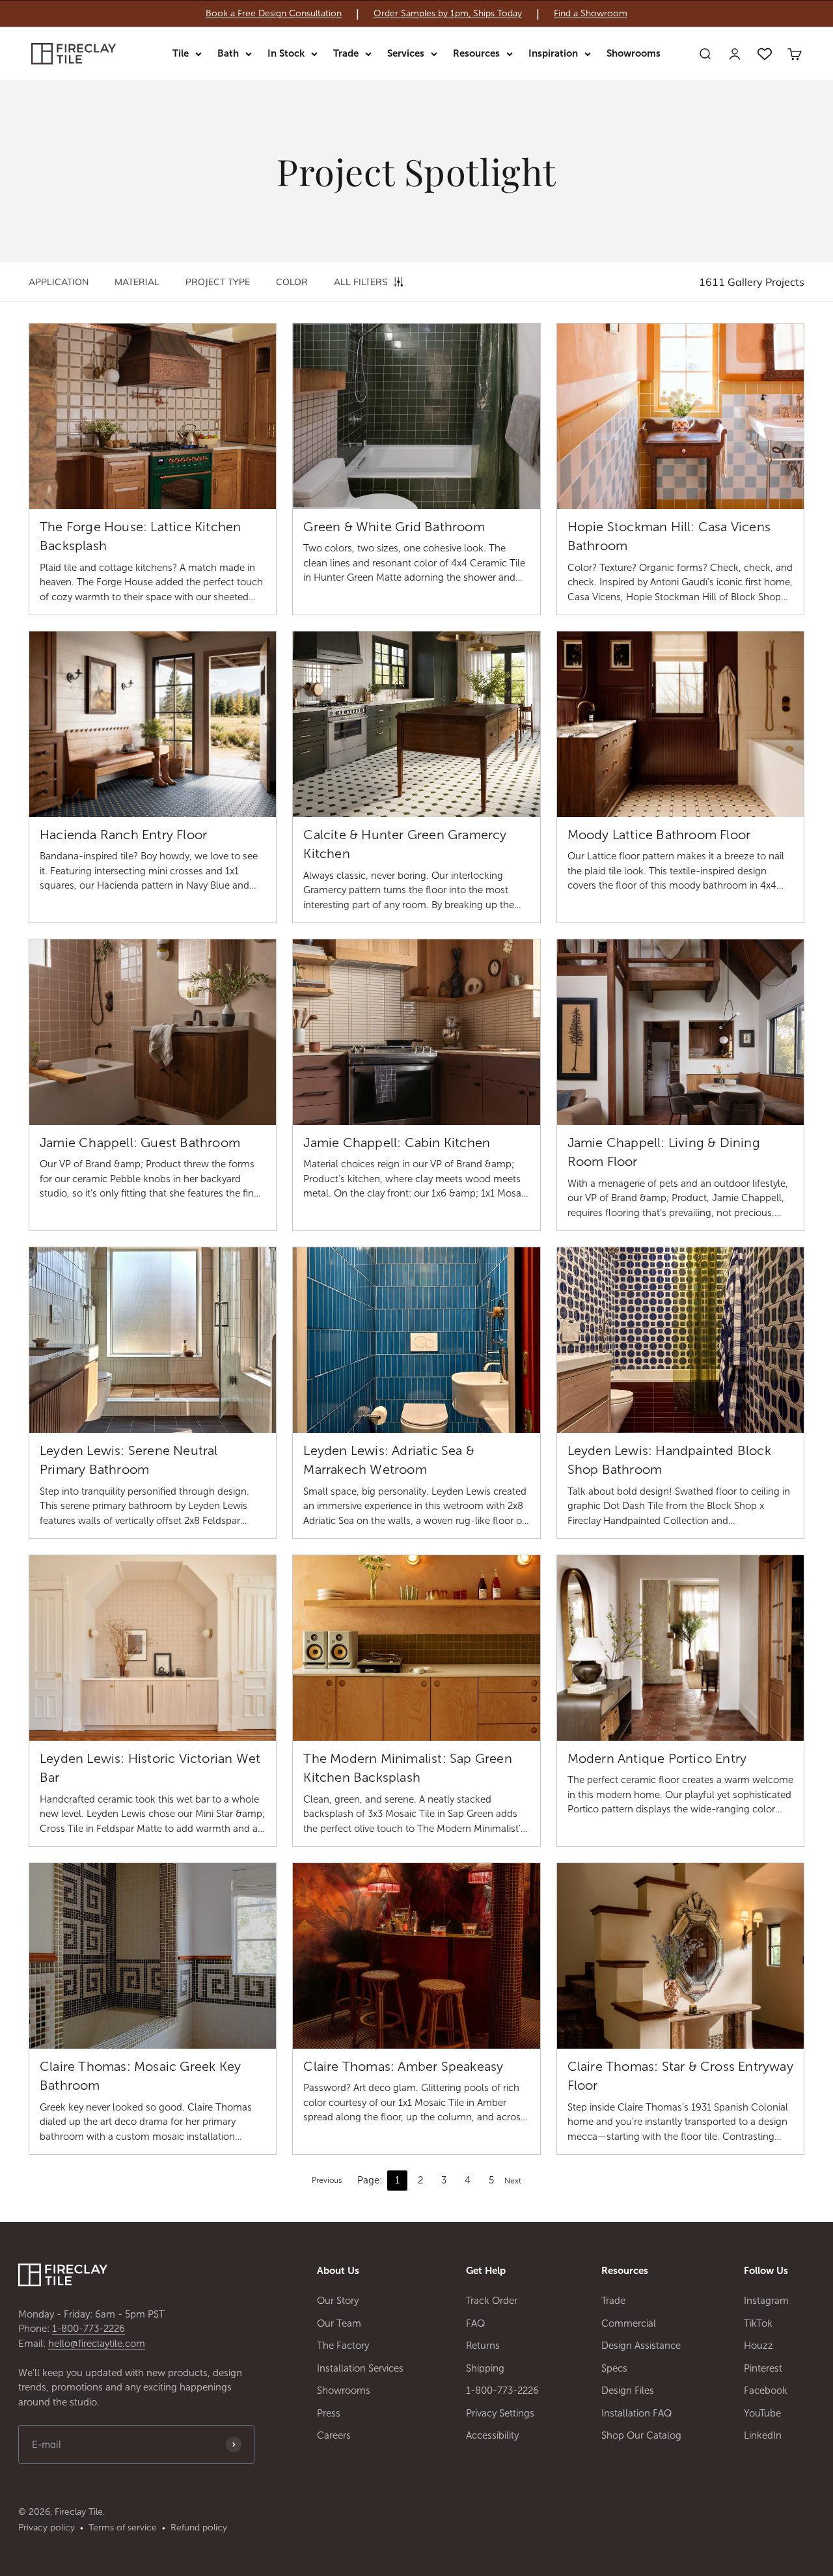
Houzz (758, 2346)
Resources (476, 53)
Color (292, 282)
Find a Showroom (591, 14)
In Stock (286, 53)
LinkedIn (763, 2435)
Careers (334, 2435)
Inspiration (553, 53)
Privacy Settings (500, 2413)
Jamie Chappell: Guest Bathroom (140, 1143)
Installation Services (360, 2368)
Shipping (485, 2368)
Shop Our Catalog (641, 2435)
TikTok (758, 2323)
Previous (327, 2180)
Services (406, 53)
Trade (346, 53)
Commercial (629, 2323)
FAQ (476, 2323)
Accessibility (492, 2435)
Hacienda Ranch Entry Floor (123, 835)
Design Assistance (641, 2346)
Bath (228, 53)
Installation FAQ (637, 2413)
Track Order (492, 2301)
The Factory (343, 2346)
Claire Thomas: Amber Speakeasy (403, 2066)
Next (513, 2181)
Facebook (766, 2390)
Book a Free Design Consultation (274, 14)
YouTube (762, 2413)
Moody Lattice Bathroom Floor (659, 835)
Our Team (339, 2323)
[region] (416, 14)
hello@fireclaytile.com (97, 2344)
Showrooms (634, 53)
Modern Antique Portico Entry (657, 1758)
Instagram (766, 2301)
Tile (181, 53)
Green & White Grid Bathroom (394, 527)
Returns (483, 2346)
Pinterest (763, 2368)
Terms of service (123, 2528)
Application (59, 282)
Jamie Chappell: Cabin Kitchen (397, 1143)
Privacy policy (47, 2528)
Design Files (628, 2390)
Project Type (218, 282)
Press (329, 2413)
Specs (614, 2368)
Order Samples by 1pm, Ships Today (448, 14)
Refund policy (199, 2528)
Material (137, 282)
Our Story (338, 2301)
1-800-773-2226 (89, 2329)
